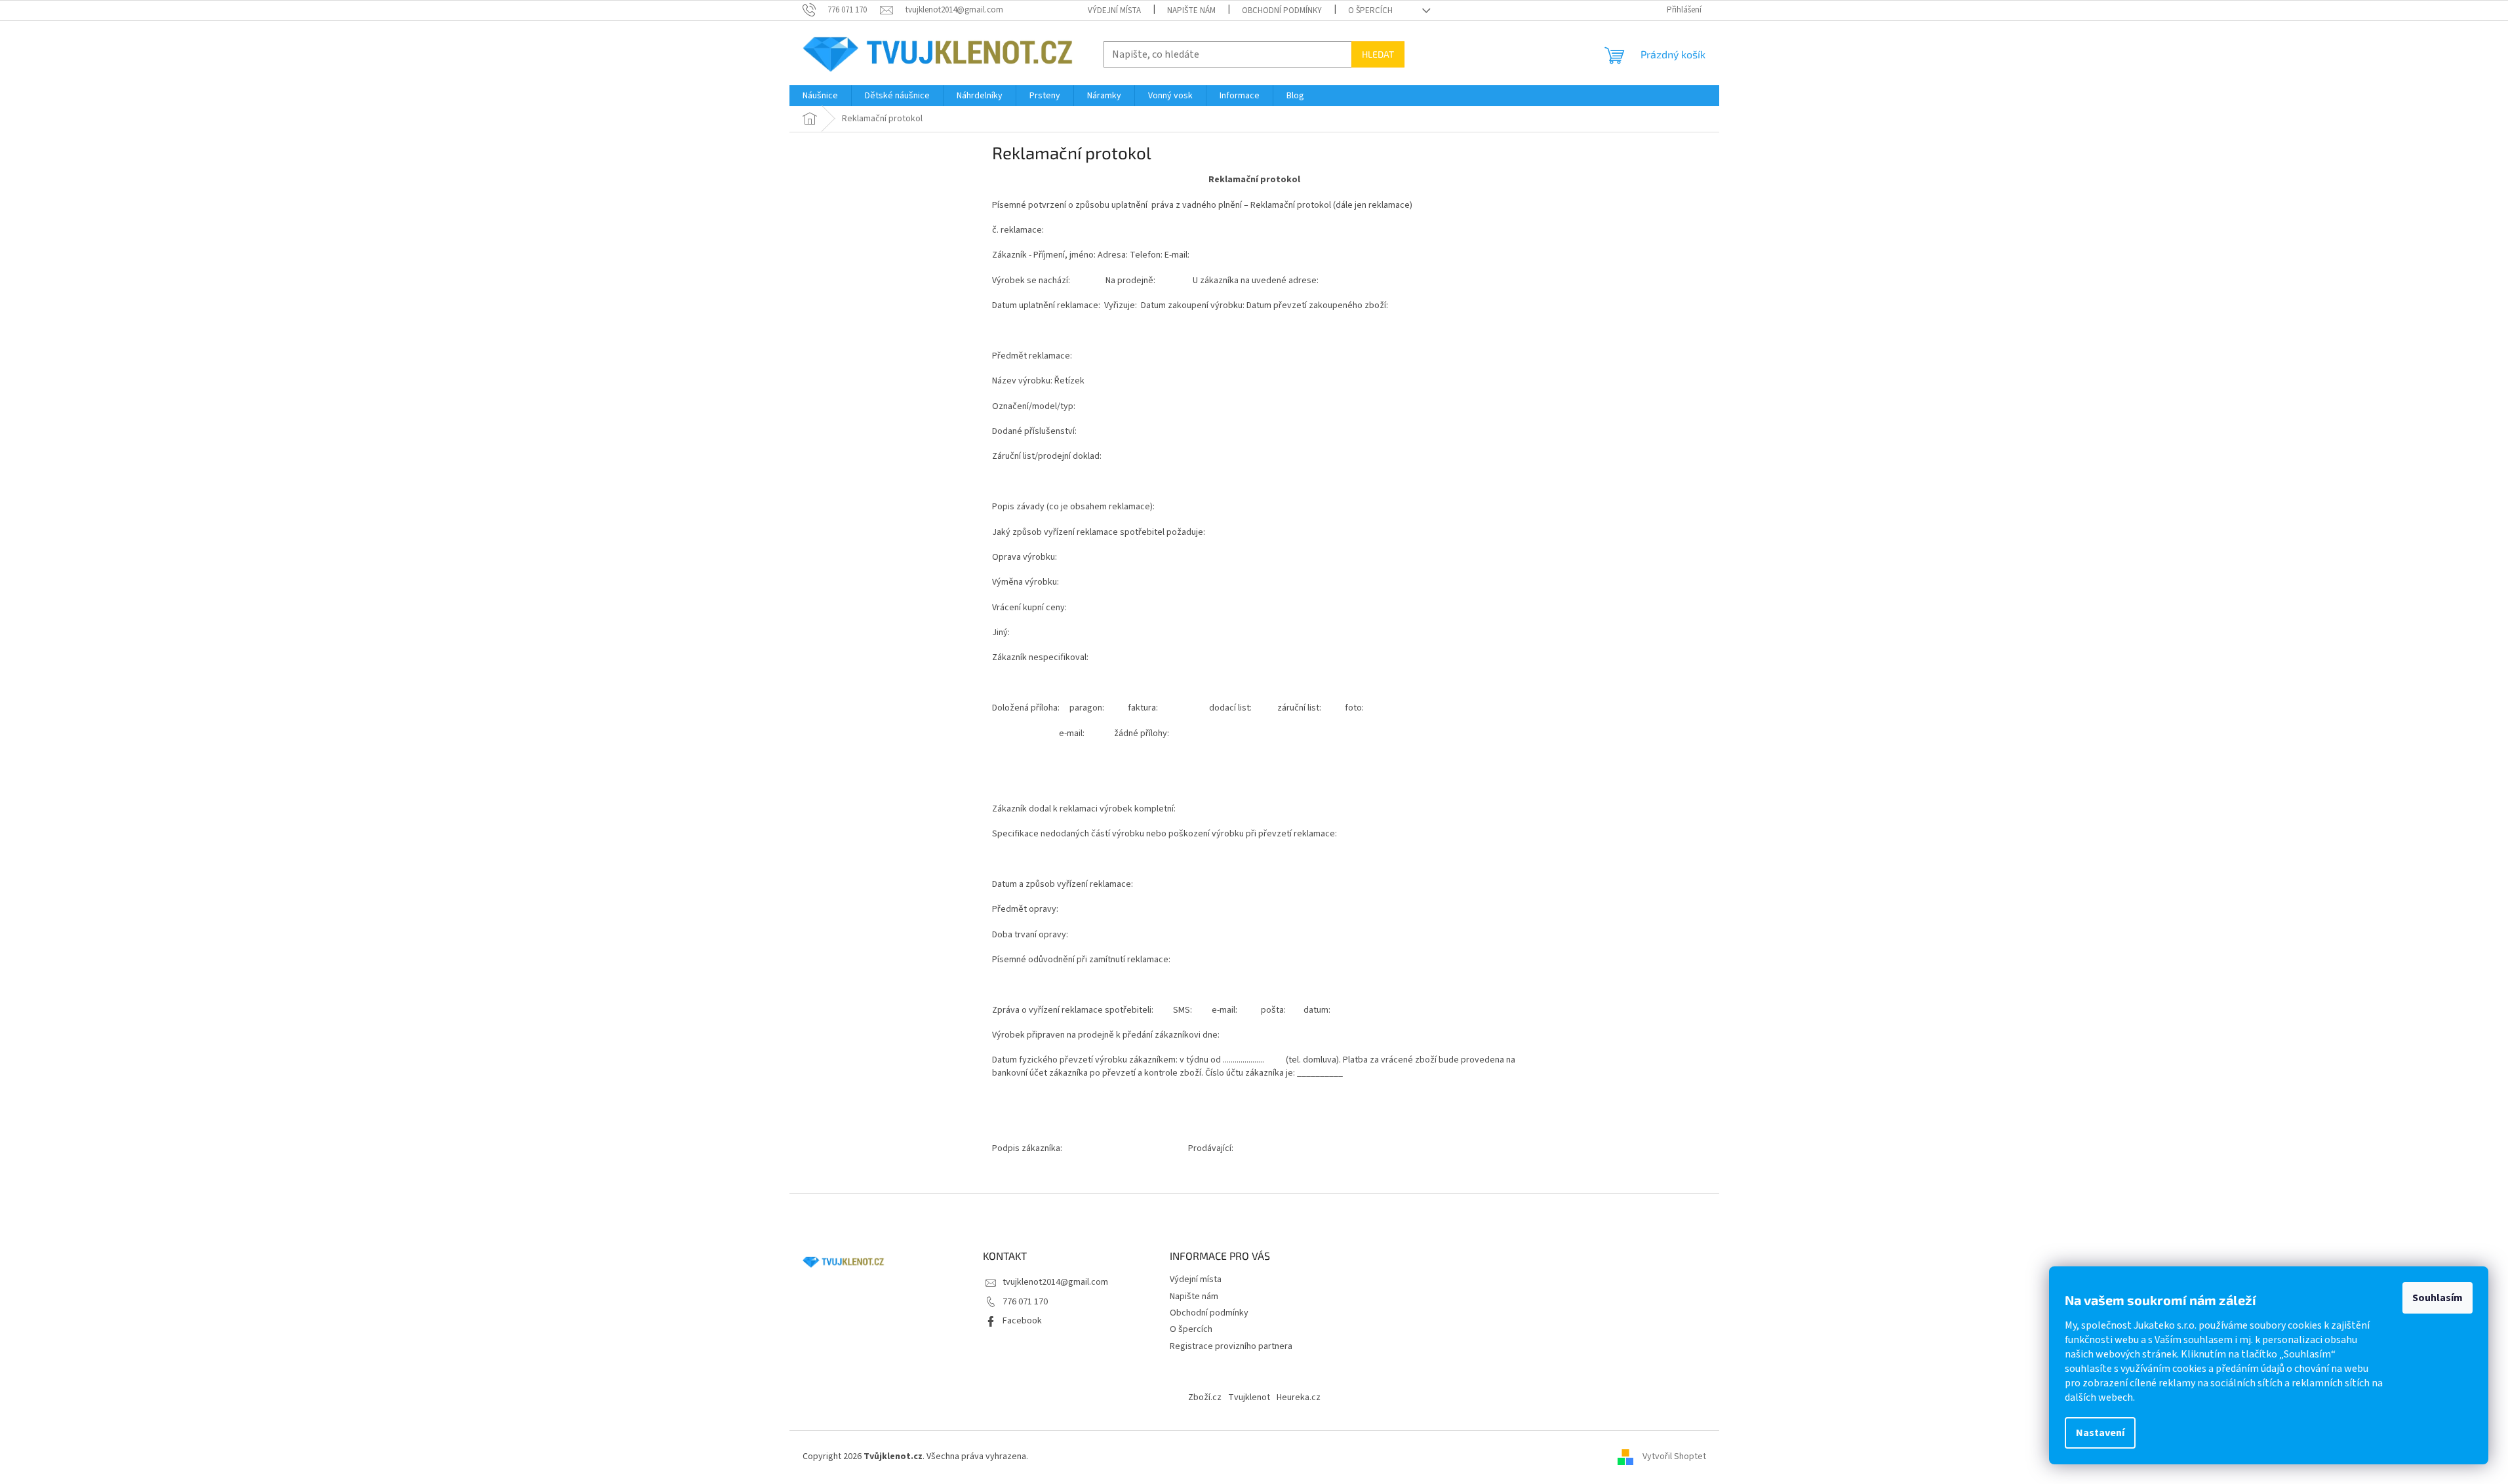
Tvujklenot (1249, 1397)
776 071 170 (1025, 1302)
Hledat (1378, 54)
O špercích (1370, 10)
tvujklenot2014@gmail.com (1055, 1282)
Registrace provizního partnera (1231, 1346)
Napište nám (1191, 10)
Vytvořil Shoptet (1674, 1456)
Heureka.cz (1299, 1397)
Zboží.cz (1205, 1397)
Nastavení (2100, 1433)
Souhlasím (2438, 1298)
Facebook (1022, 1321)
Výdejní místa (1114, 10)
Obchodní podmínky (1282, 10)
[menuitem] (820, 96)
